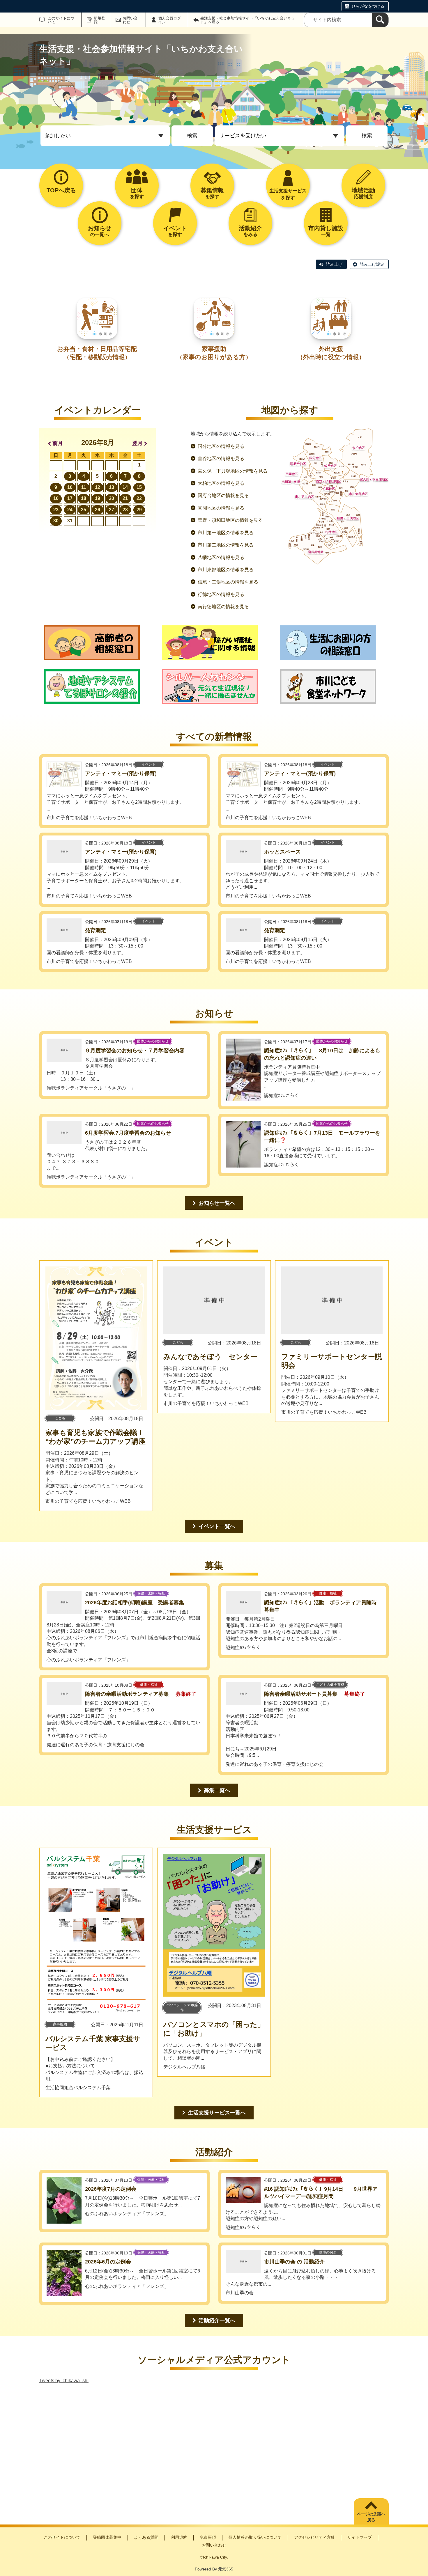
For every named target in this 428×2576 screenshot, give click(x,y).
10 (70, 487)
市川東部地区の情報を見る (226, 570)
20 (112, 498)
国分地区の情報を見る (221, 446)
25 (84, 510)
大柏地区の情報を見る (221, 483)
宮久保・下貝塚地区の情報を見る (233, 471)
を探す (137, 193)
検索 (192, 136)
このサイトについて (61, 20)
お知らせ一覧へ (217, 1203)
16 (56, 498)
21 (125, 498)
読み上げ (334, 264)
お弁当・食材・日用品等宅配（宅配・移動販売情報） (97, 353)
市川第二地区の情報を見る (226, 545)
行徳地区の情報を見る (221, 594)
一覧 (326, 231)
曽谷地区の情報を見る (221, 458)
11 (84, 487)
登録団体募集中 (107, 2537)
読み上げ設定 (372, 264)
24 (70, 510)
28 (125, 510)
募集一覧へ (217, 1790)
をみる (250, 231)
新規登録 (99, 20)
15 (139, 487)
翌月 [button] (137, 443)
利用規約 (179, 2537)
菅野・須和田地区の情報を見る (230, 520)
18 (84, 498)
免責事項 (208, 2537)
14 (125, 487)
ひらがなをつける (368, 6)
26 (98, 510)
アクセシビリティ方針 (314, 2537)
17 (70, 498)
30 (56, 521)
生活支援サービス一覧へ (217, 2113)
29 (139, 510)
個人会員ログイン (169, 20)
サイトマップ (360, 2537)
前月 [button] (58, 443)
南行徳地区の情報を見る (223, 607)
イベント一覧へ (217, 1526)
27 (112, 510)
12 (98, 487)
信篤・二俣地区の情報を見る (228, 582)
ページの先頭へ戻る (371, 2517)
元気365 (226, 2569)
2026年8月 (98, 442)
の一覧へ (100, 231)
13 (112, 487)
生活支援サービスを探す (288, 194)
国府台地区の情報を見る (223, 495)
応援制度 (363, 193)
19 (98, 498)
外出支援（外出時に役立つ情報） (331, 353)
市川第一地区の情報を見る (226, 533)
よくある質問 (146, 2537)
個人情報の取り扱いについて (255, 2537)
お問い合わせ (130, 20)
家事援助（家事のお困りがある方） (214, 353)
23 (56, 510)
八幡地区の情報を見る (221, 557)
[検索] (380, 20)
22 (139, 498)
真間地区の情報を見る (221, 508)
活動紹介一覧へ (217, 2320)
